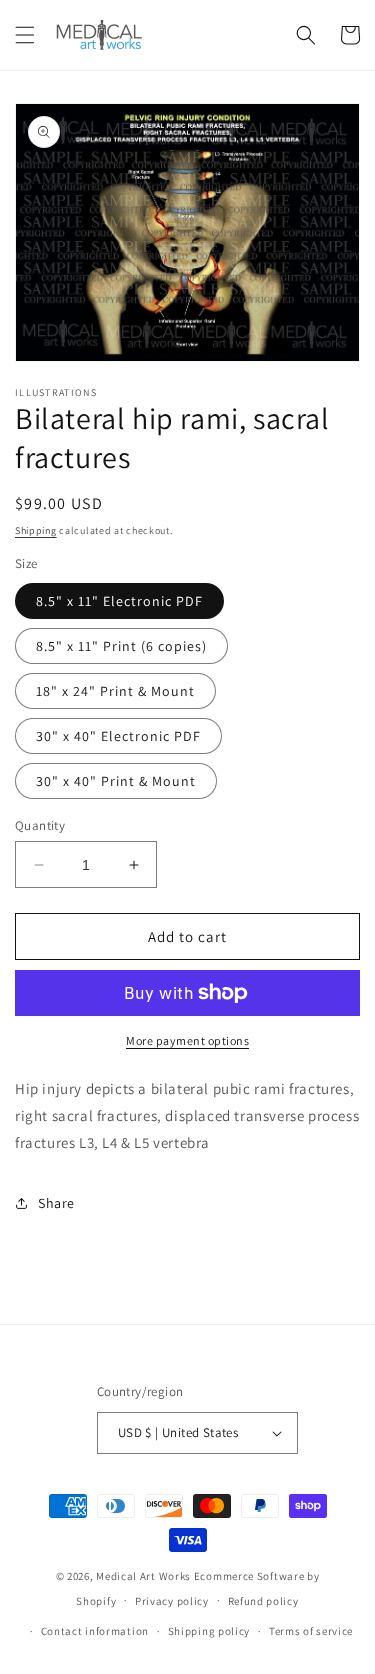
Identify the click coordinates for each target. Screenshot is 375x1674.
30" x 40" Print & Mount (116, 781)
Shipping (36, 530)
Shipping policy (209, 1631)
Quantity (40, 825)
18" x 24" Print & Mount (115, 691)
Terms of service (311, 1631)
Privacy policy (172, 1601)
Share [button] (56, 1203)
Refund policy (263, 1601)
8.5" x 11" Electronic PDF (119, 601)
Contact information (95, 1631)
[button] (25, 35)
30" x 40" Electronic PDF (118, 736)
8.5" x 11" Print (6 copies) (121, 646)
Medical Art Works (143, 1576)
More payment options (187, 1040)
